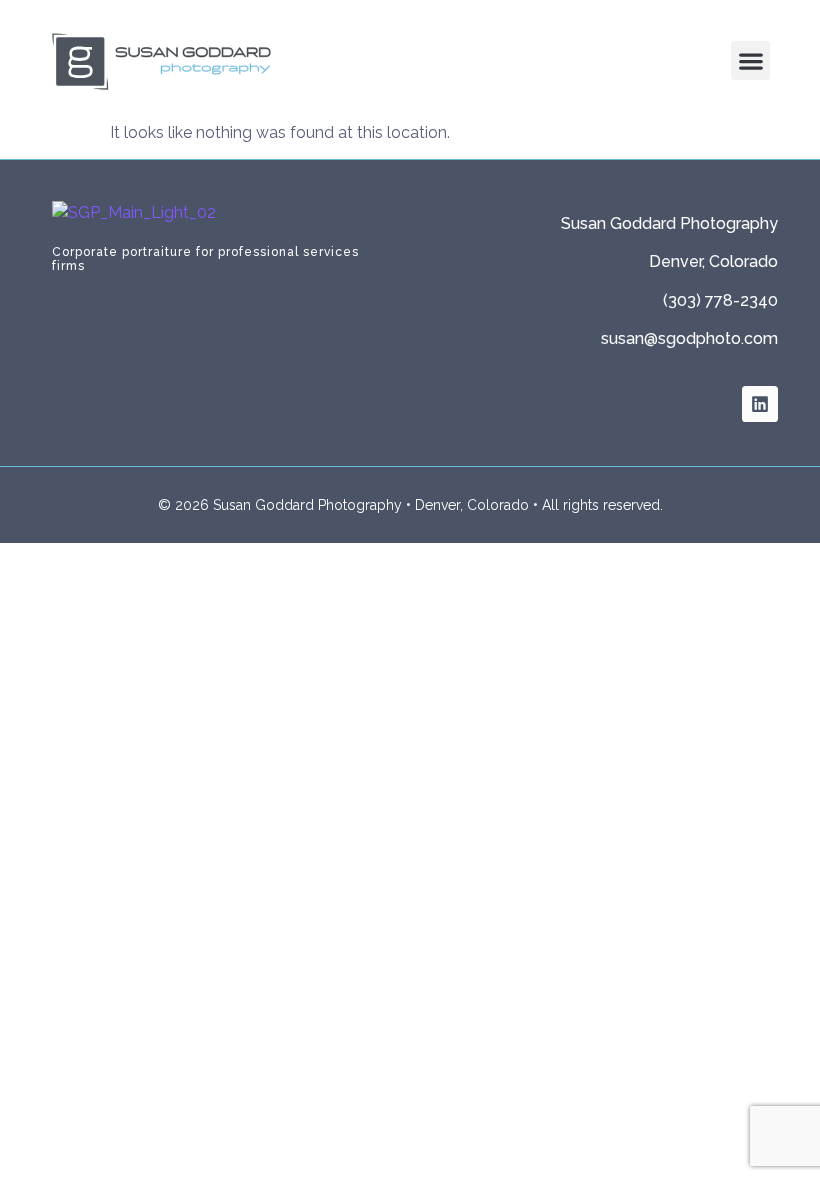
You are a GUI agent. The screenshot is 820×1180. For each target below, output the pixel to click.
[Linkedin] (760, 404)
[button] (750, 60)
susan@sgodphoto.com (689, 338)
